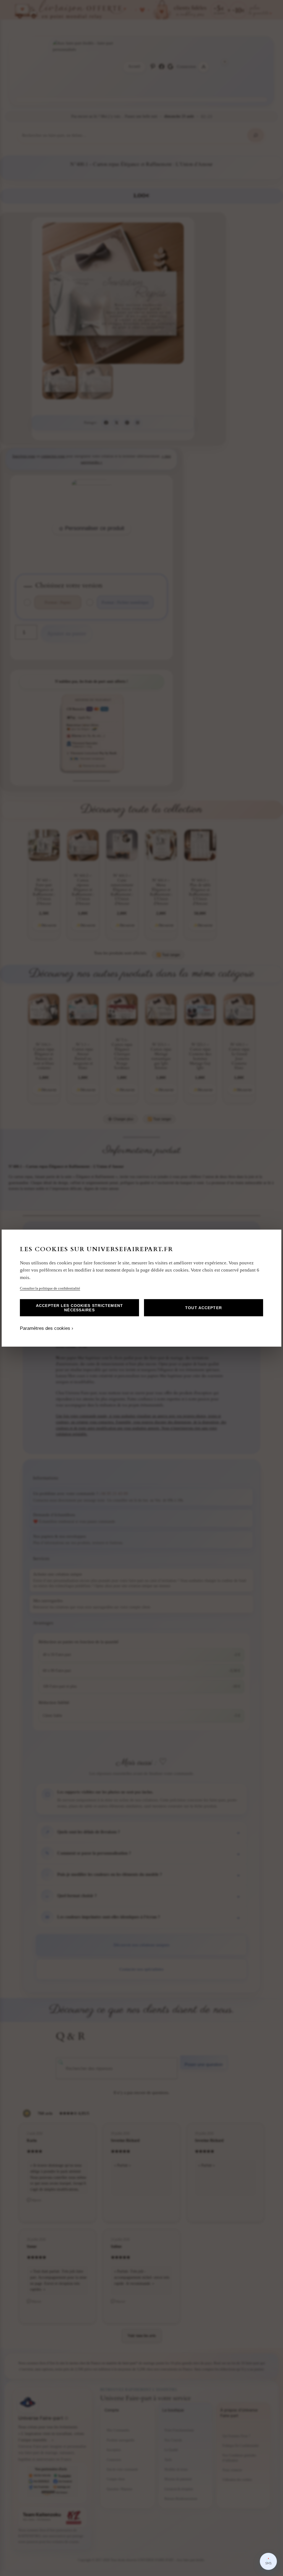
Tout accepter (204, 1308)
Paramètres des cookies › (47, 1328)
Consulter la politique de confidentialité (50, 1288)
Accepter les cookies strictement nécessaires (79, 1308)
